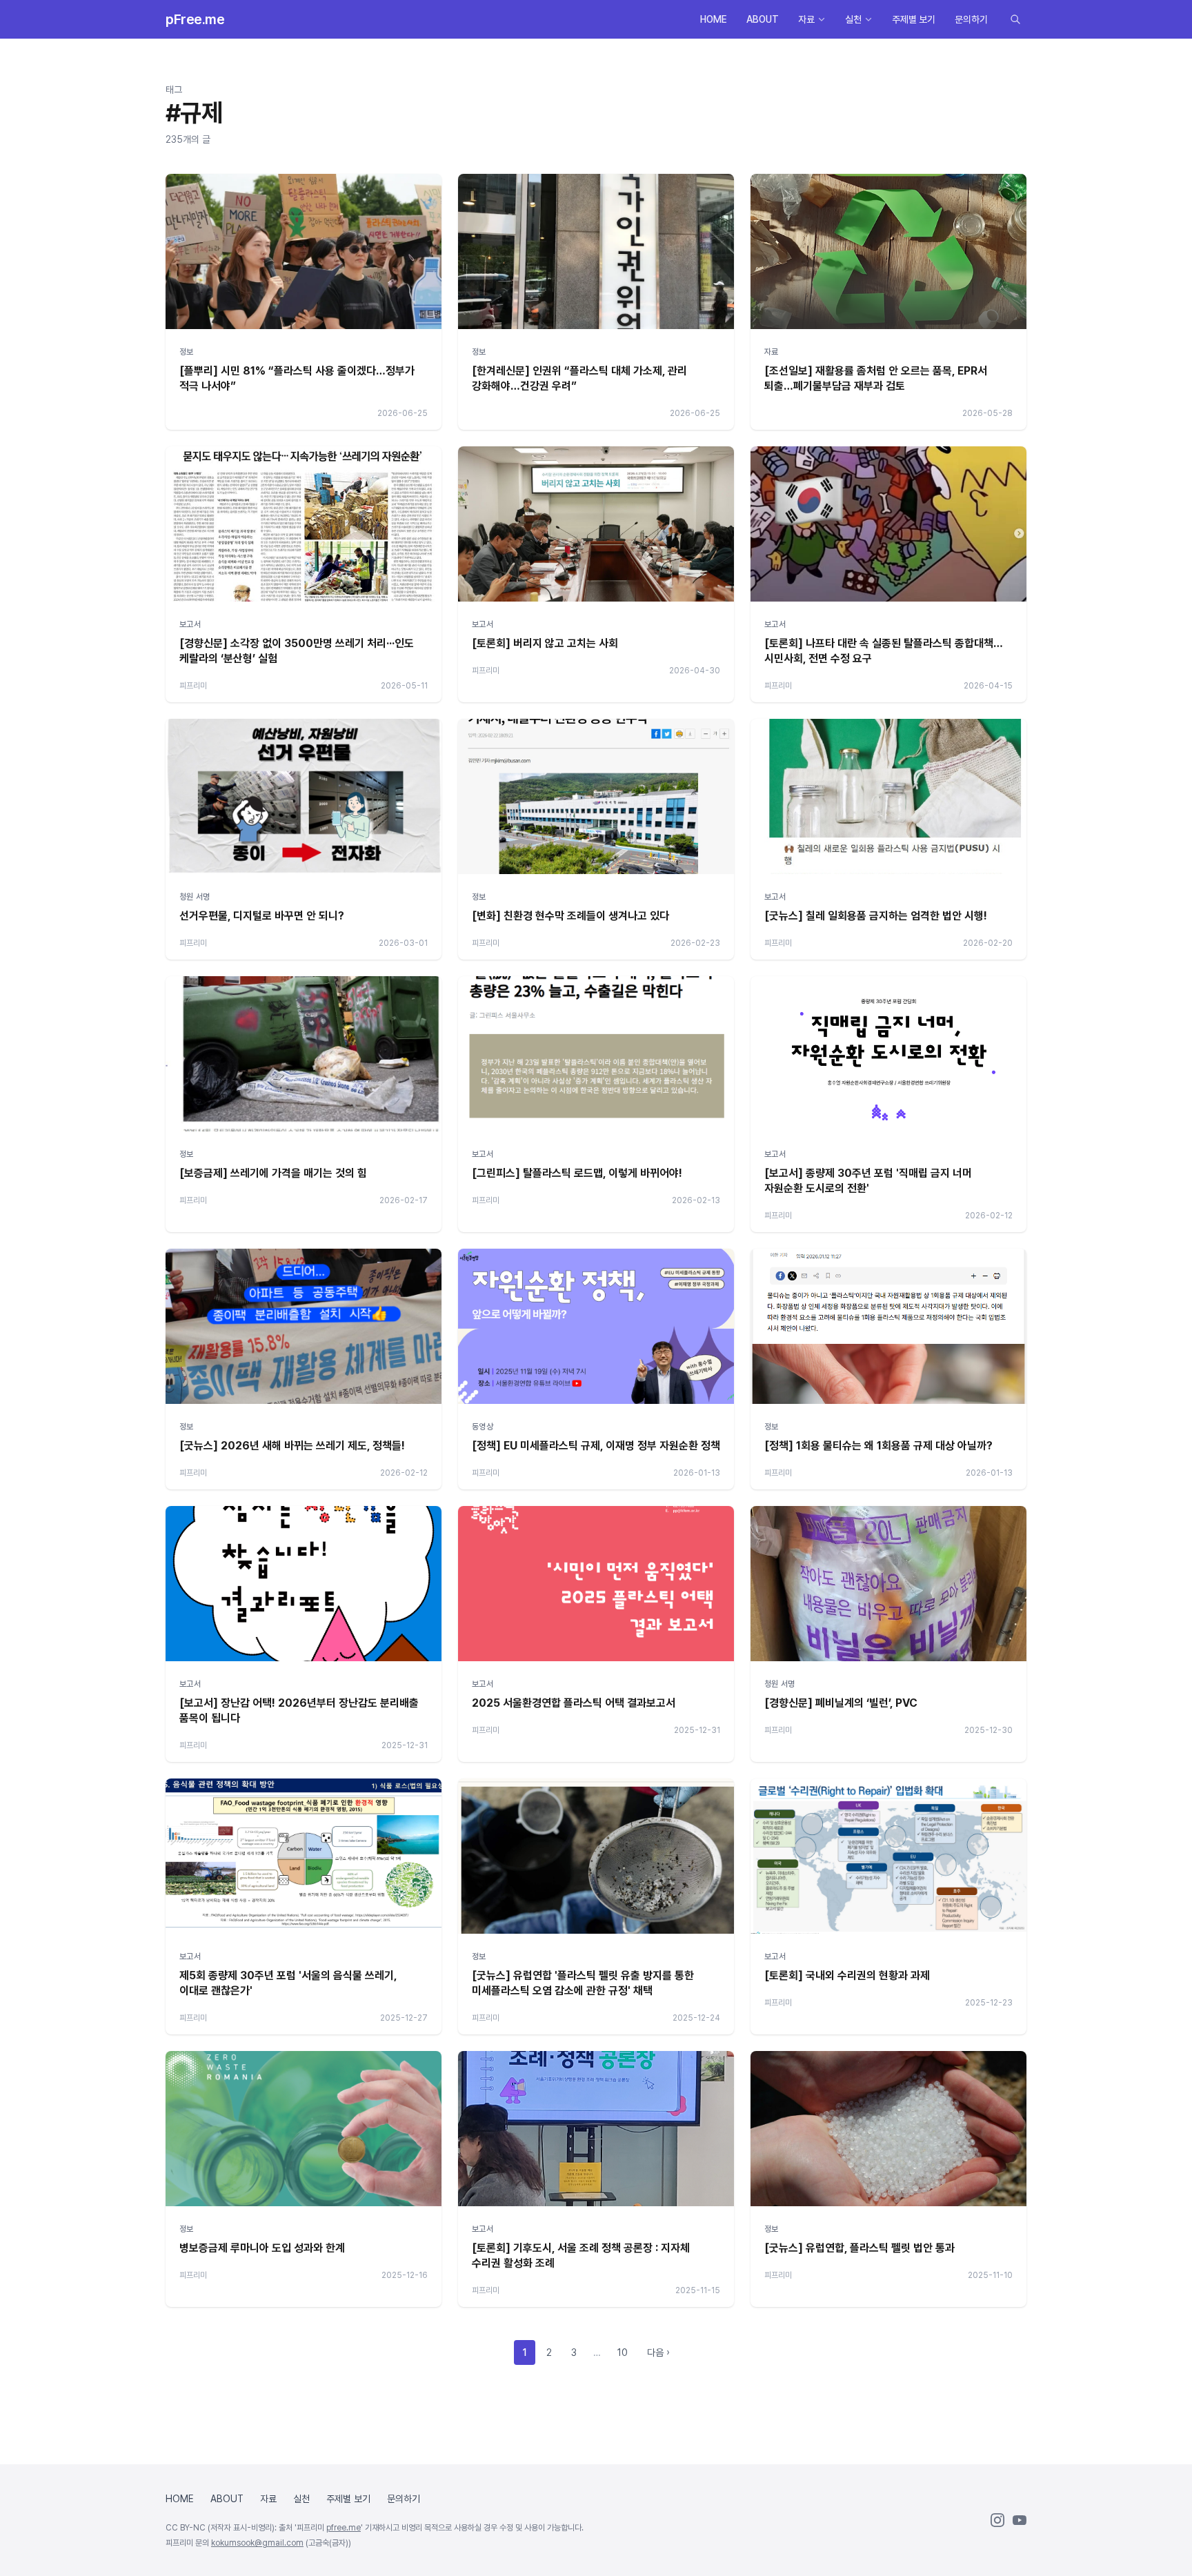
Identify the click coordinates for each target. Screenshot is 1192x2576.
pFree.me (195, 19)
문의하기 (971, 19)
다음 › (658, 2352)
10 (623, 2352)
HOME (714, 19)
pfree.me (344, 2528)
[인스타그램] (997, 2520)
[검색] (1015, 19)
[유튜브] (1020, 2520)
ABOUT (763, 19)
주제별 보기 (914, 19)
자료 (806, 19)
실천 (853, 19)
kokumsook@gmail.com (257, 2543)
